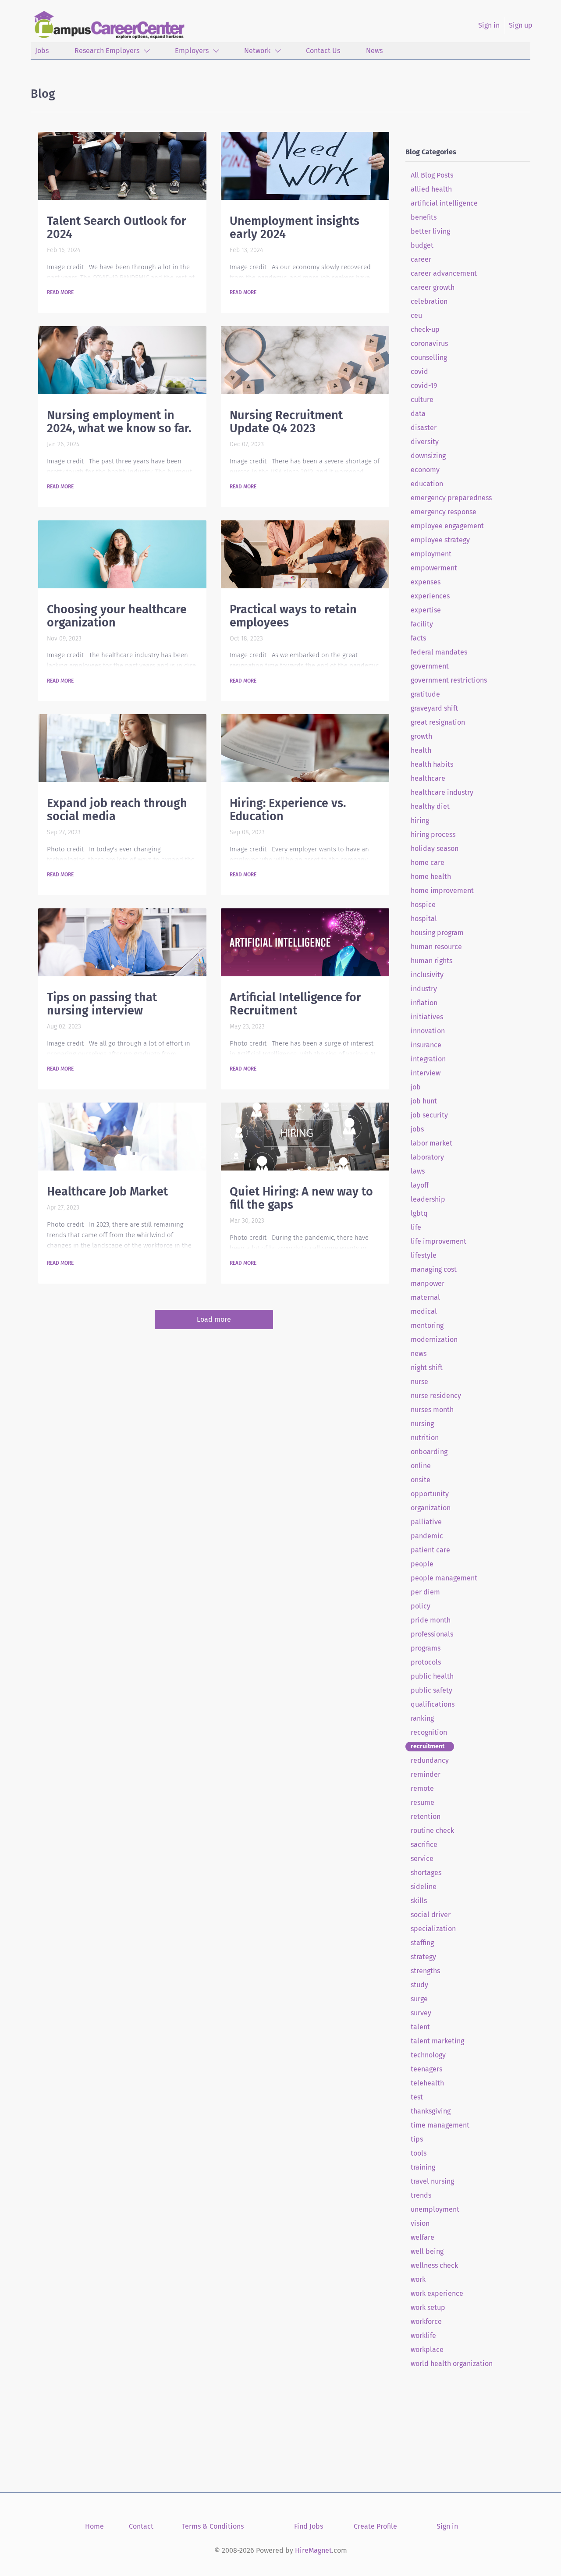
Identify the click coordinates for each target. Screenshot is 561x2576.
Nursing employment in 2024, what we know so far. (119, 422)
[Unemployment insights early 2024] (305, 166)
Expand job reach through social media (117, 810)
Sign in (489, 25)
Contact (141, 2526)
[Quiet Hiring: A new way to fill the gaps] (305, 1137)
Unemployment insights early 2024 (295, 228)
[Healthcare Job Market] (122, 1137)
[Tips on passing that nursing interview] (122, 942)
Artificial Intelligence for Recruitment (295, 1004)
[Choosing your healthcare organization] (122, 554)
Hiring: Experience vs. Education (288, 810)
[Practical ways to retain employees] (305, 554)
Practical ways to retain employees (293, 616)
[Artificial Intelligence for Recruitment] (305, 942)
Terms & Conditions (213, 2526)
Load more (214, 1319)
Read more (60, 292)
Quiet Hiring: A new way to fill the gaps (301, 1198)
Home (94, 2526)
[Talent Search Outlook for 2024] (122, 166)
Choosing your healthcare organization (117, 616)
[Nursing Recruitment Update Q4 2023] (305, 360)
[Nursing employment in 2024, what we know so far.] (122, 360)
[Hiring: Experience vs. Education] (305, 748)
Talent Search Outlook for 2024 (117, 228)
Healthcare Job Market (107, 1192)
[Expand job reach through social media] (122, 748)
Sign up (521, 25)
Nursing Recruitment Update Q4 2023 (286, 422)
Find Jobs (309, 2526)
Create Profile (375, 2526)
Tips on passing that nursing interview (102, 1004)
